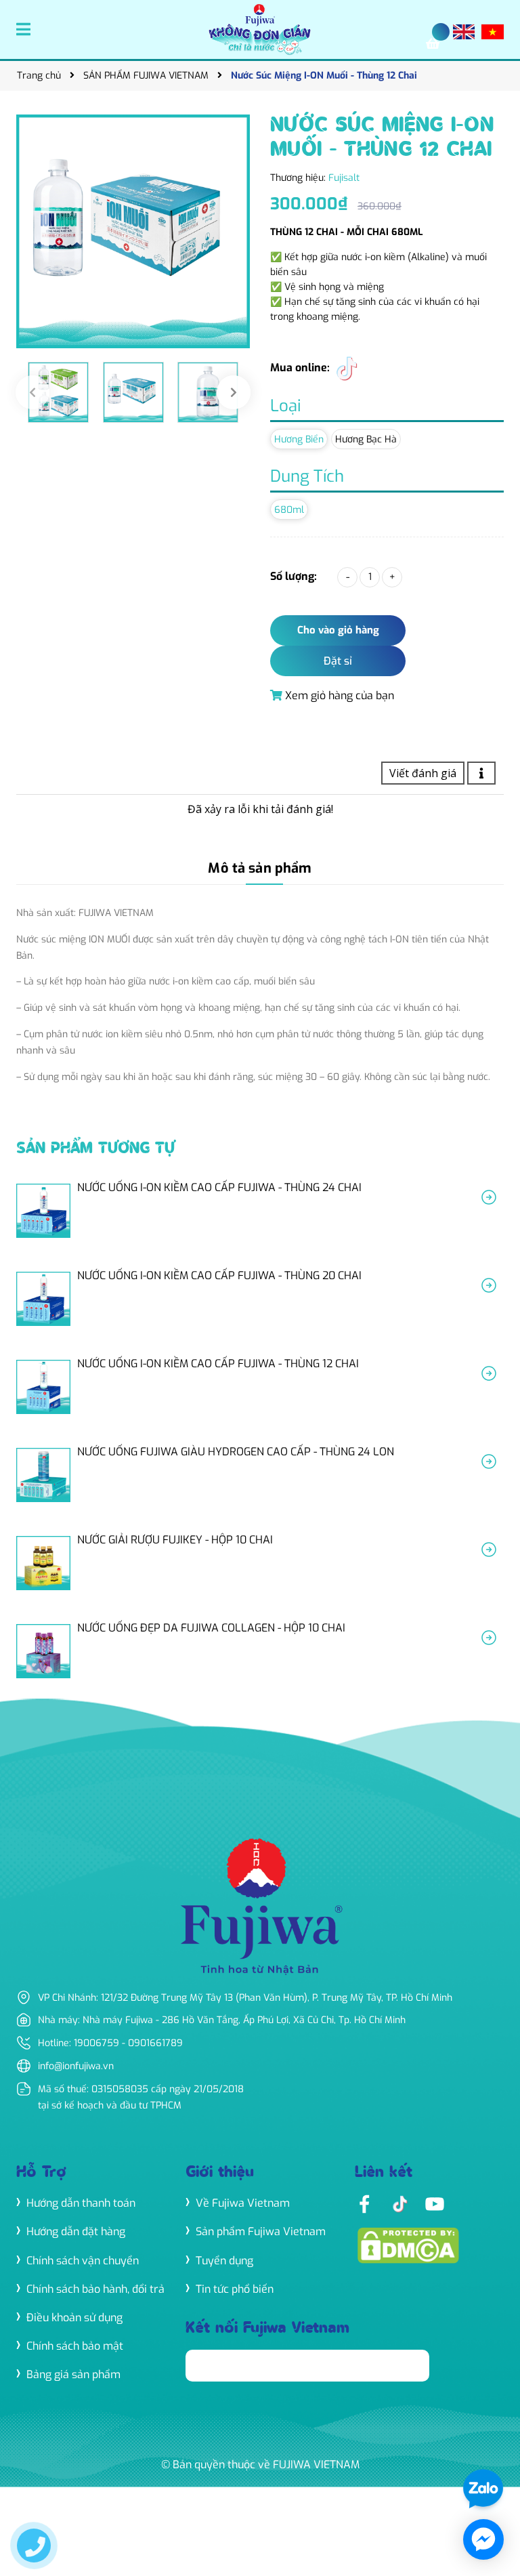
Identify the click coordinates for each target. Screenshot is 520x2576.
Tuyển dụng (224, 2261)
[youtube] (435, 2203)
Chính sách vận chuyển (83, 2261)
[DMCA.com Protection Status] (408, 2244)
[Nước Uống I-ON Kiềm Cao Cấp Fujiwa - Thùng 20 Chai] (260, 1299)
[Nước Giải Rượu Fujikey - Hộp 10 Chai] (260, 1563)
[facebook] (364, 2203)
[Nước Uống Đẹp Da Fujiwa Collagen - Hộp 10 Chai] (260, 1651)
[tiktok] (346, 368)
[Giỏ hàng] (436, 44)
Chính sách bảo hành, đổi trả (95, 2289)
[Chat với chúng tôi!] (483, 2539)
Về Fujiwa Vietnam (243, 2203)
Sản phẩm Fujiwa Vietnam (261, 2231)
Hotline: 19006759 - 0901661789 (110, 2043)
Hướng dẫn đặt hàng (76, 2231)
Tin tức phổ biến (235, 2289)
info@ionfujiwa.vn (76, 2066)
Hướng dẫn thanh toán (81, 2203)
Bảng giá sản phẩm (73, 2374)
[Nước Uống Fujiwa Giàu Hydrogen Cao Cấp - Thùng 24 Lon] (260, 1475)
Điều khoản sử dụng (74, 2318)
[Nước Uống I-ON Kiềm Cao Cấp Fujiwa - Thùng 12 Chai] (260, 1387)
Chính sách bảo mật (75, 2346)
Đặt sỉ (338, 661)
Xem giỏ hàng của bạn (338, 695)
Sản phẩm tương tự (95, 1149)
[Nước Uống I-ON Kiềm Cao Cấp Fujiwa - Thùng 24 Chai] (260, 1211)
